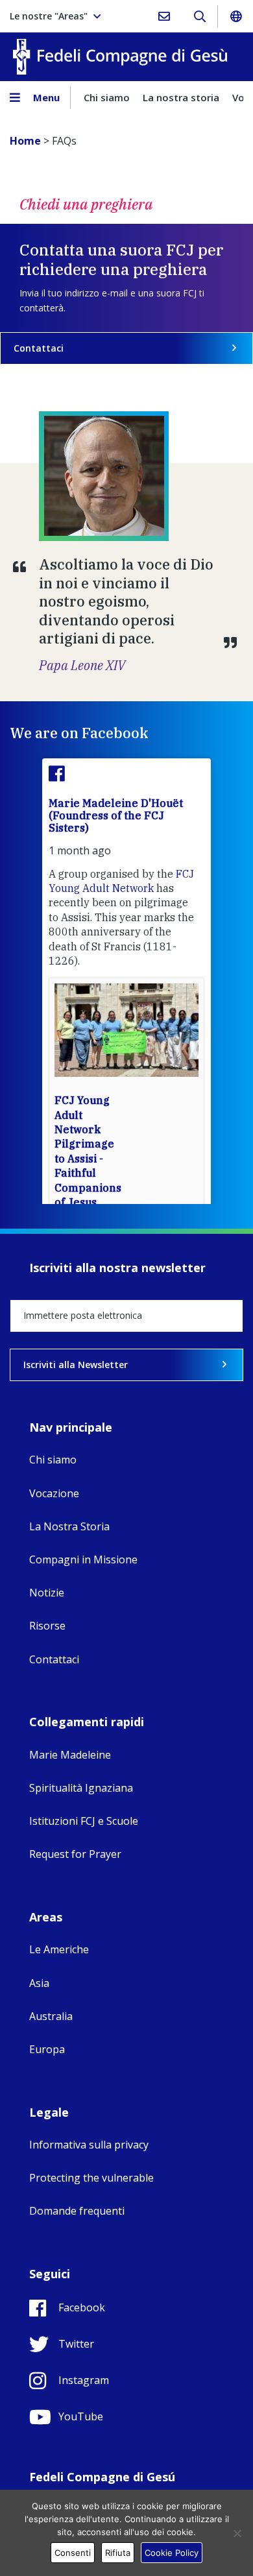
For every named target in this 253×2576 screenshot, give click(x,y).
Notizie (47, 1593)
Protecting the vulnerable (91, 2178)
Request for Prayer (75, 1854)
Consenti (73, 2553)
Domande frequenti (77, 2211)
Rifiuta (118, 2553)
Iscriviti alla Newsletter (76, 1365)
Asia (39, 1983)
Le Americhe (59, 1949)
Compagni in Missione (83, 1559)
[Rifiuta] (237, 2533)
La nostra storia (181, 97)
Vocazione (54, 1493)
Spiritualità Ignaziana (81, 1788)
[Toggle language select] (235, 16)
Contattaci (39, 348)
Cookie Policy (172, 2553)
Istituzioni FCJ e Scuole (84, 1821)
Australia (51, 2016)
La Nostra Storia (69, 1526)
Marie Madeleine (70, 1755)
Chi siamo (107, 97)
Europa (47, 2049)
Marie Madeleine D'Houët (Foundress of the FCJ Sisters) (116, 815)
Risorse (47, 1626)
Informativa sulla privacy (89, 2145)
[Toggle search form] (199, 16)
